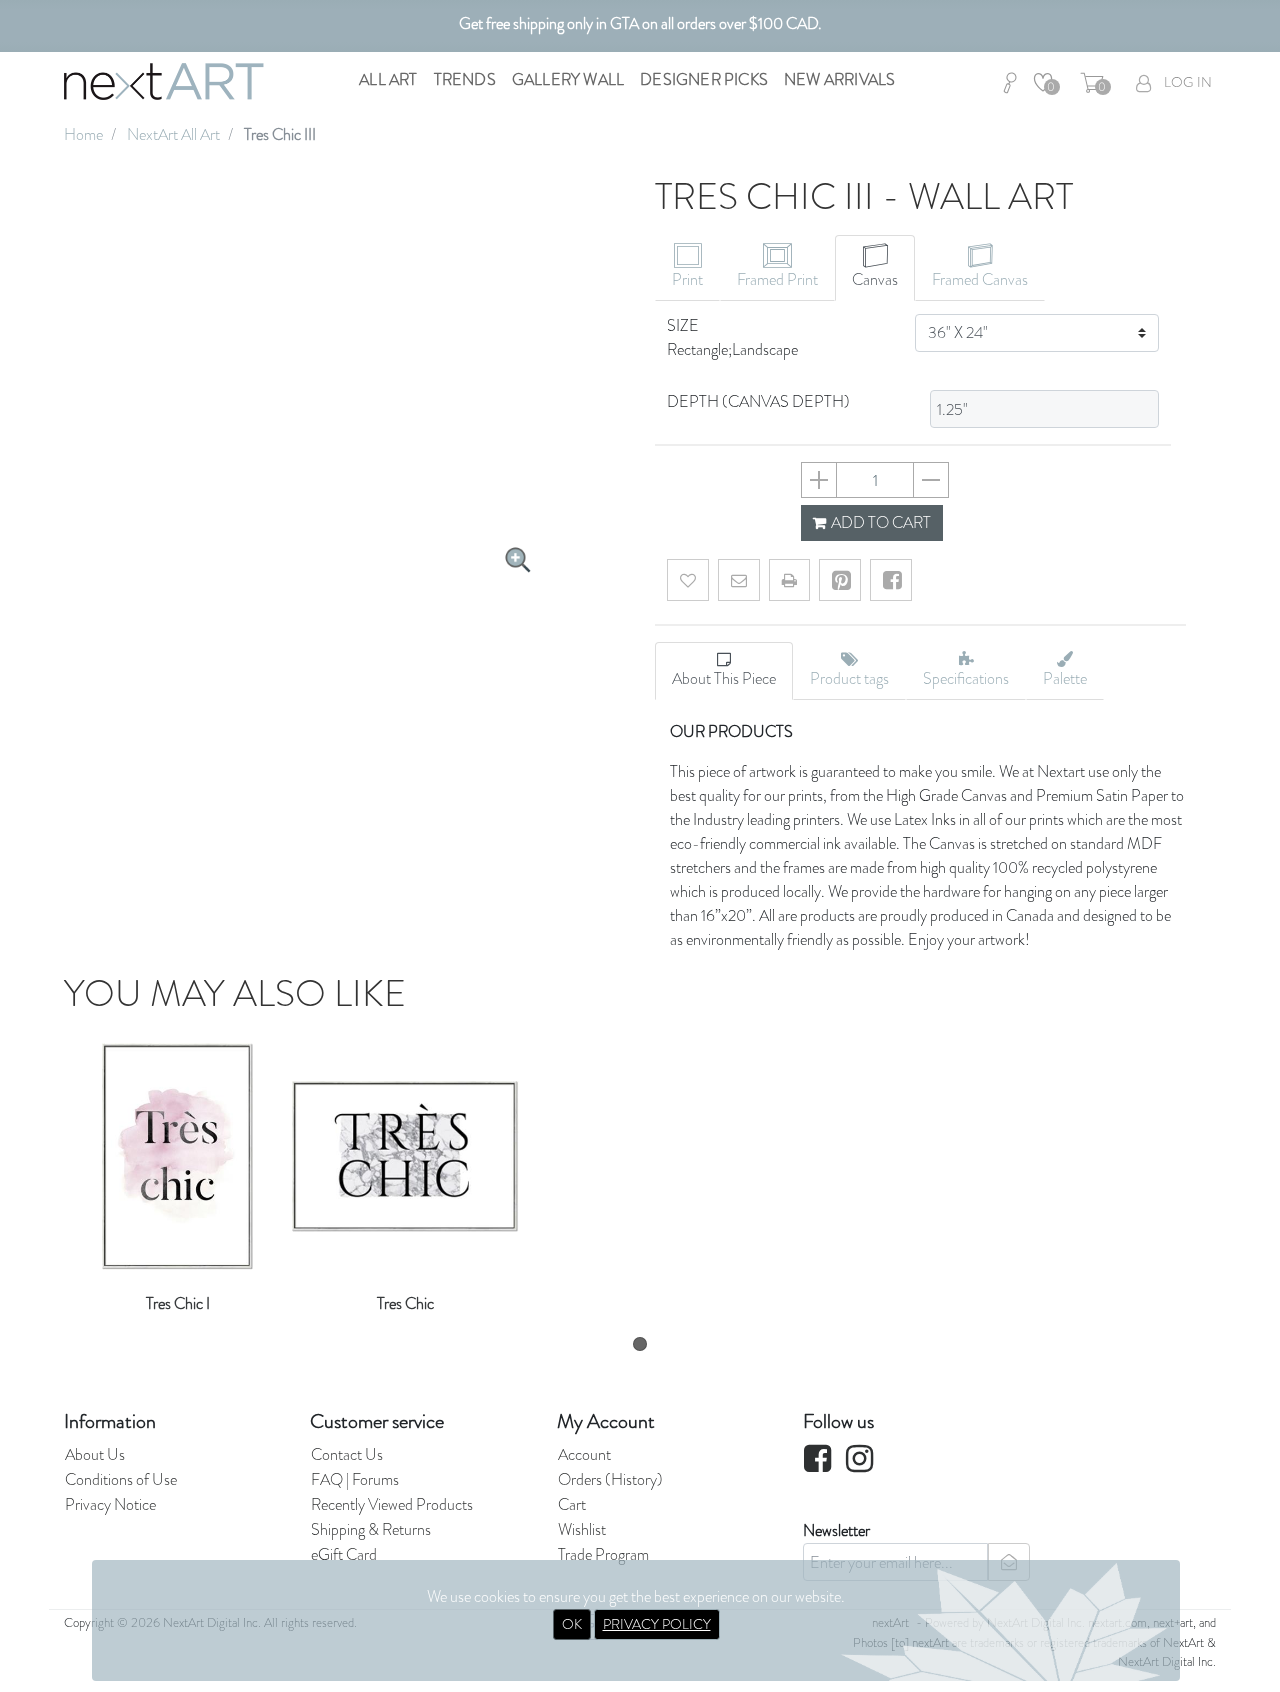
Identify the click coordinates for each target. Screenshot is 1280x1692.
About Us (95, 1454)
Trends (465, 79)
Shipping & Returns (371, 1529)
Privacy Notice (110, 1504)
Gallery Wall (568, 79)
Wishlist (582, 1529)
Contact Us (347, 1454)
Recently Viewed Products (392, 1504)
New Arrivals (839, 79)
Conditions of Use (121, 1479)
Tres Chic (405, 1303)
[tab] (687, 268)
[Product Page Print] (789, 580)
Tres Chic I (178, 1303)
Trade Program (603, 1554)
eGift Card (344, 1554)
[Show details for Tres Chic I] (178, 1149)
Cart (572, 1504)
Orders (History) (610, 1479)
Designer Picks (704, 79)
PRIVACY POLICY (657, 1624)
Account (584, 1454)
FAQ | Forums (355, 1479)
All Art (388, 79)
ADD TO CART (879, 522)
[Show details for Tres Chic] (405, 1149)
